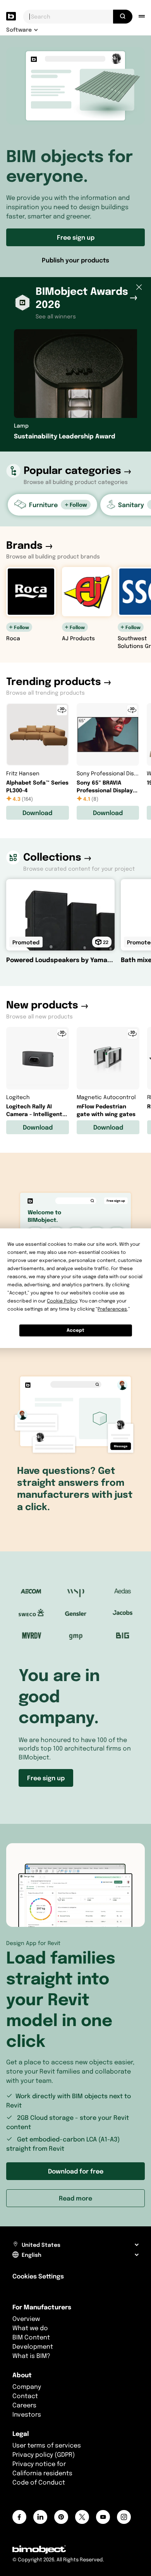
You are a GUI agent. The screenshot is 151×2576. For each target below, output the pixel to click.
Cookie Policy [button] (62, 1301)
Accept (75, 1330)
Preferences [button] (112, 1309)
